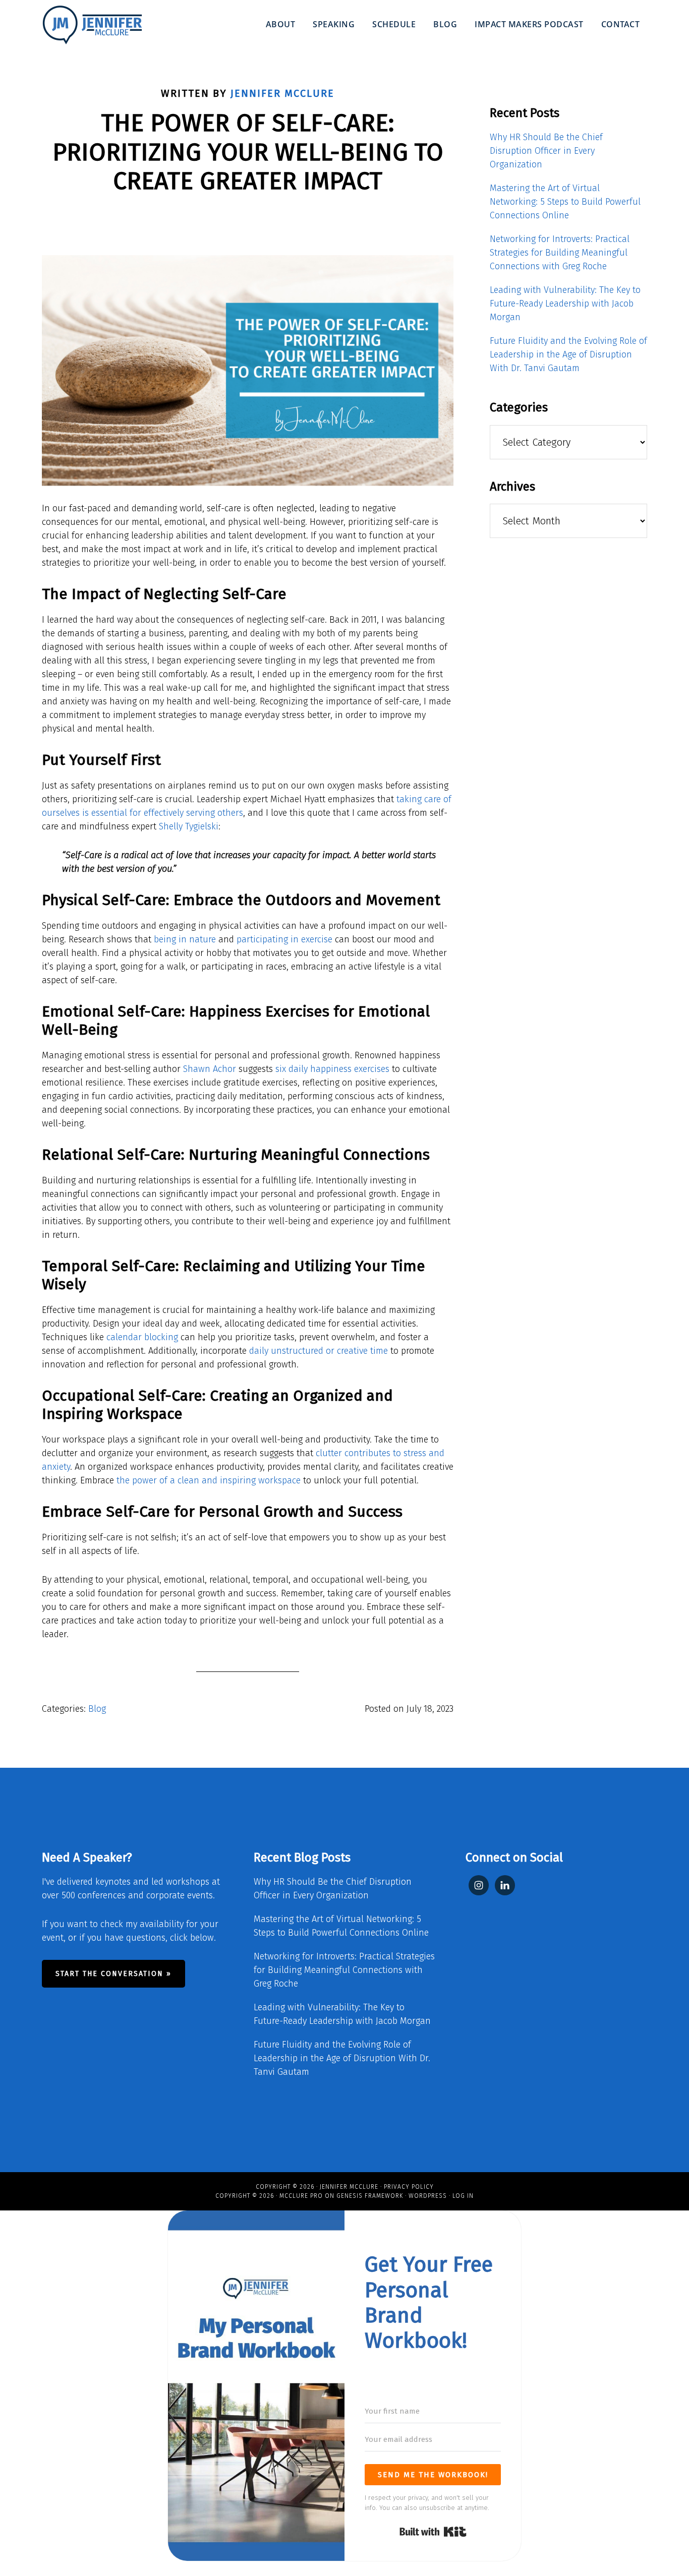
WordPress (428, 2196)
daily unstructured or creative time (319, 1351)
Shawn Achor (210, 1069)
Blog (97, 1709)
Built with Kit (433, 2532)
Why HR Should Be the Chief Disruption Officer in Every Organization (546, 151)
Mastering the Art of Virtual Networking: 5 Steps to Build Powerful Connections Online (565, 202)
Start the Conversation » (113, 1974)
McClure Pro (301, 2196)
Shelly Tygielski (189, 826)
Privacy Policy (409, 2187)
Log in (463, 2196)
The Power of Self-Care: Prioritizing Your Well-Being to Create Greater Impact (248, 152)
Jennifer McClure (349, 2187)
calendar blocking (142, 1337)
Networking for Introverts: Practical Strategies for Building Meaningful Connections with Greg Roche (560, 253)
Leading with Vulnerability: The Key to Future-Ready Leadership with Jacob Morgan (565, 304)
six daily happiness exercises (332, 1069)
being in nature (185, 939)
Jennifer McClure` (92, 25)
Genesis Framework (370, 2196)
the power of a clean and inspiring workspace (209, 1480)
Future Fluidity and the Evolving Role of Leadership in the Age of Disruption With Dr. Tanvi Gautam (568, 354)
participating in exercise (284, 939)
